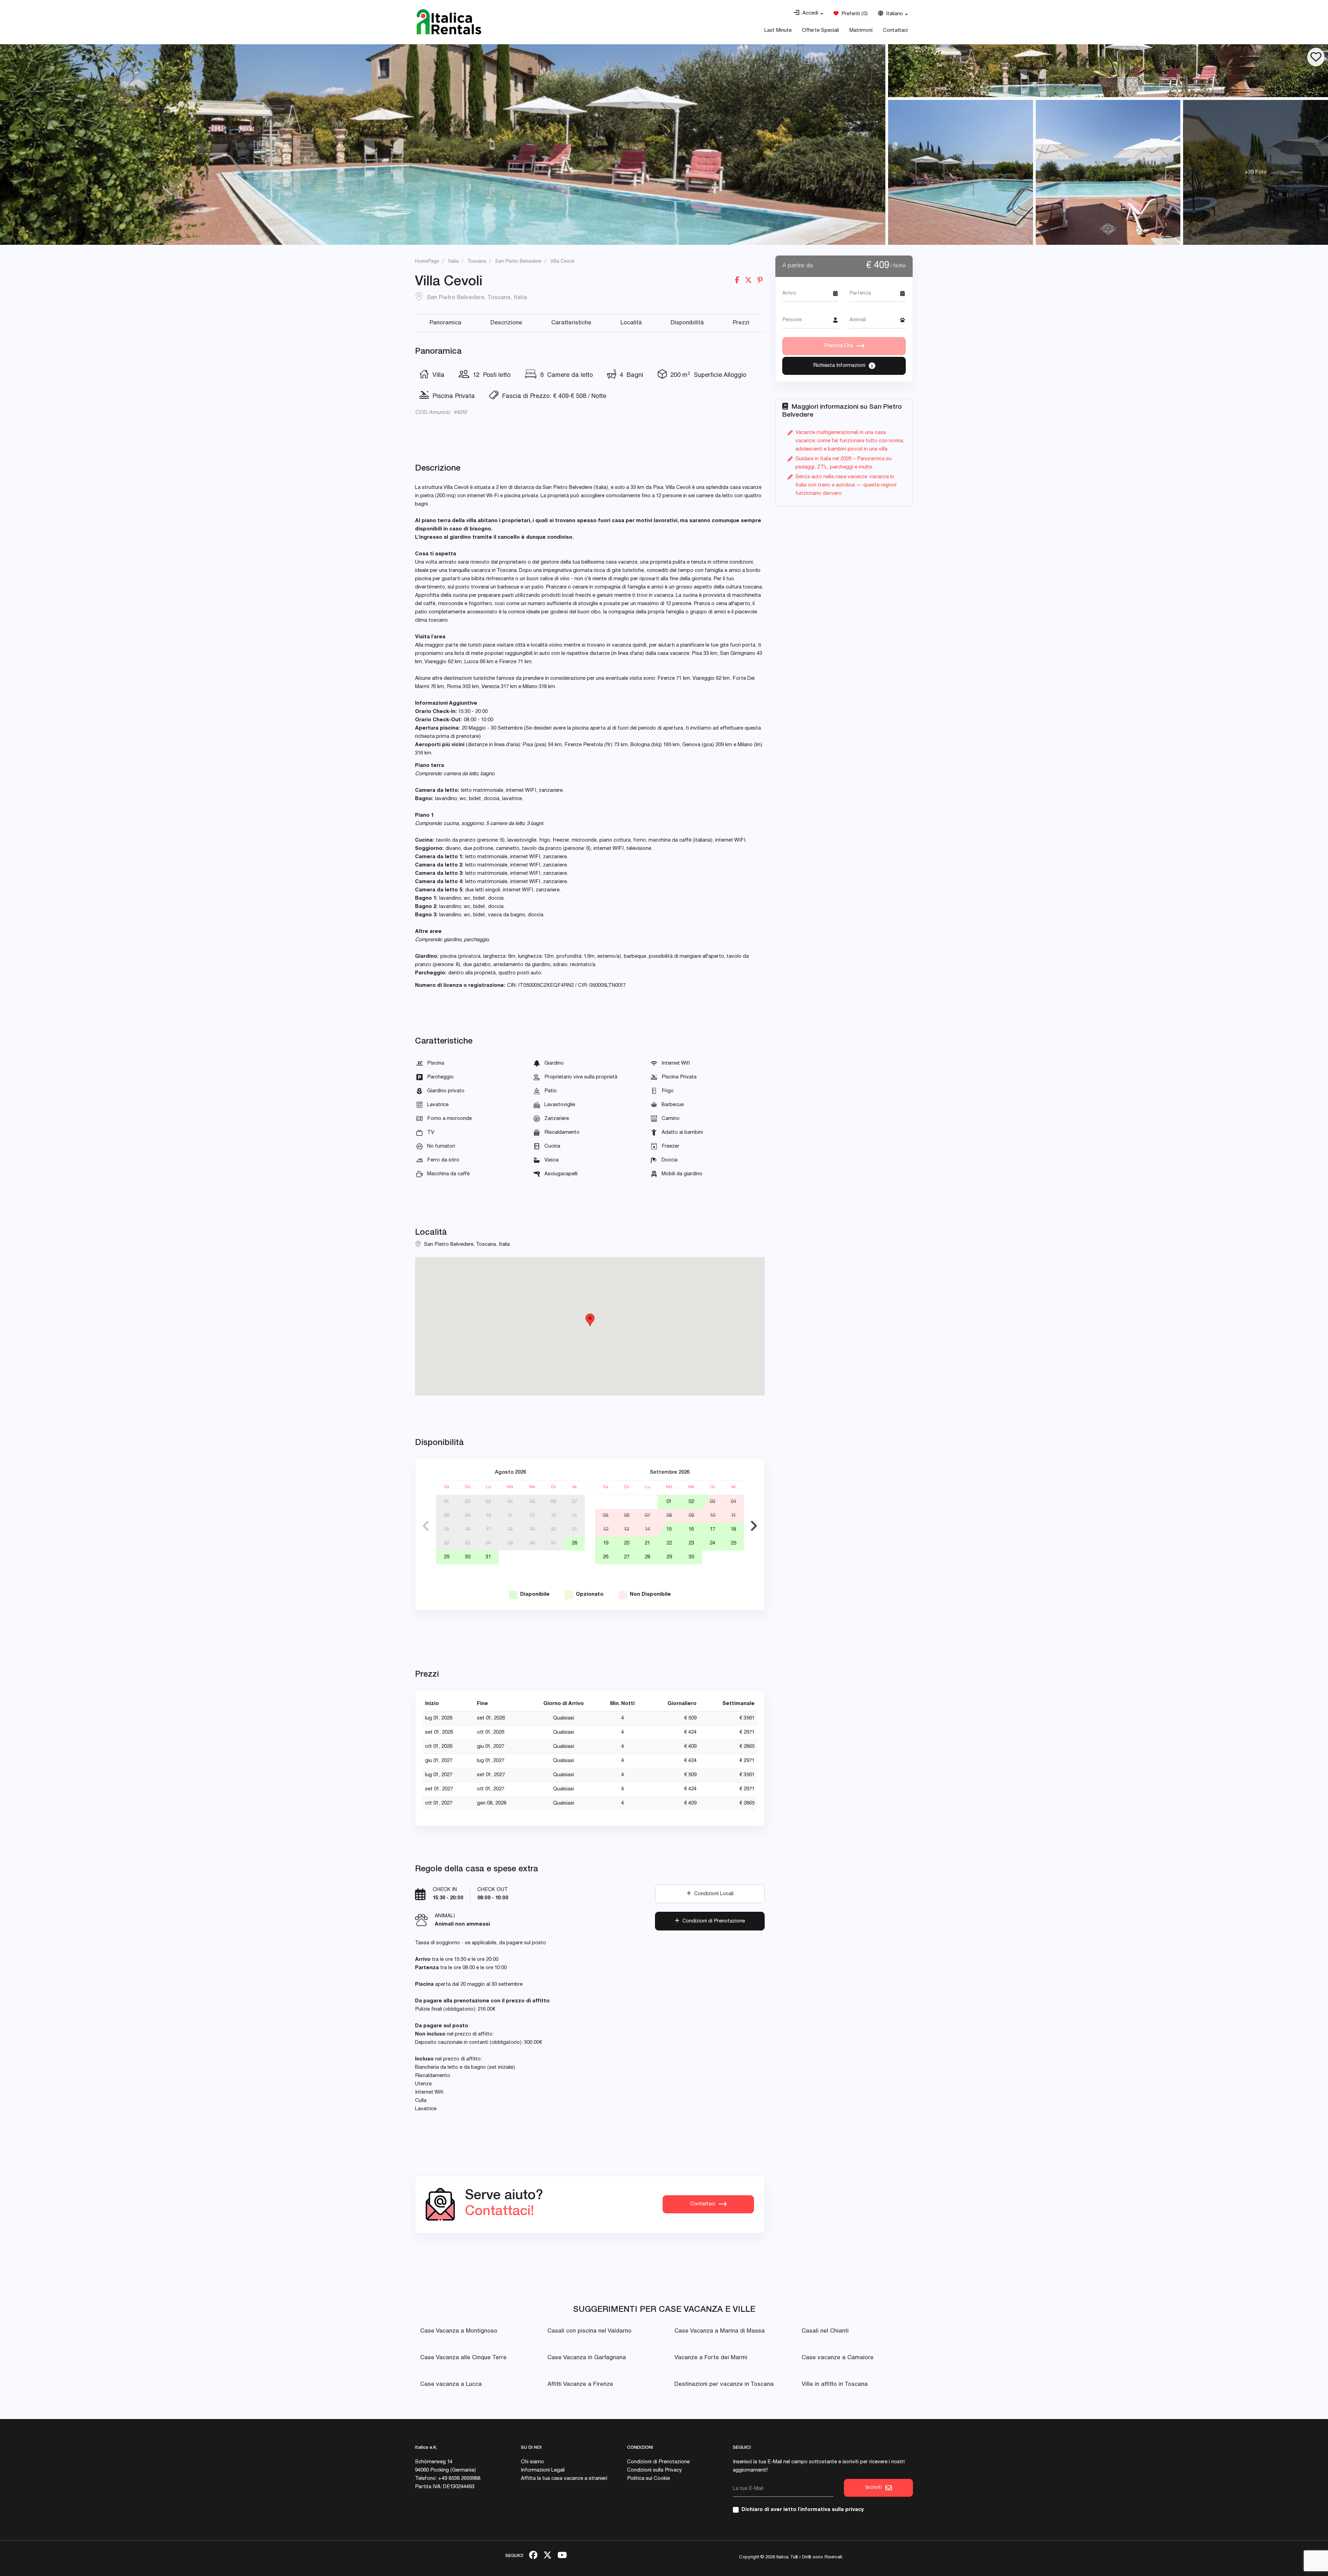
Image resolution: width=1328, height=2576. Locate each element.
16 (467, 1530)
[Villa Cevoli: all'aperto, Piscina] (961, 172)
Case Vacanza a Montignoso (459, 2331)
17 (488, 1530)
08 (446, 1516)
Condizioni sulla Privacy (654, 2470)
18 (510, 1530)
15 (447, 1530)
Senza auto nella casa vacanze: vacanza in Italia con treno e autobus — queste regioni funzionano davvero (846, 485)
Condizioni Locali (712, 1894)
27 (553, 1543)
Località (631, 323)
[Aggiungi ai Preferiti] (1316, 57)
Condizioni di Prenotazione (712, 1921)
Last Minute (778, 31)
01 (447, 1502)
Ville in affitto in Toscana (835, 2385)
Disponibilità (687, 323)
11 (510, 1516)
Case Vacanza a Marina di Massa (720, 2331)
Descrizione (506, 323)
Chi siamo (532, 2462)
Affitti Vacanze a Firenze (580, 2385)
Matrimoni (861, 31)
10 (488, 1516)
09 (468, 1516)
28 (574, 1543)
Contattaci (895, 31)
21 (574, 1530)
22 (446, 1543)
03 (488, 1502)
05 (532, 1502)
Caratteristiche (571, 323)
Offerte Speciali (820, 31)
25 (510, 1543)
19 (532, 1530)
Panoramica (445, 323)
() (853, 14)
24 (488, 1543)
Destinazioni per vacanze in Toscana (724, 2385)
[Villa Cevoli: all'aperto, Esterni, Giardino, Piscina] (1108, 71)
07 (574, 1502)
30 (468, 1557)
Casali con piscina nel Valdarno (589, 2331)
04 (510, 1502)
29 (446, 1557)
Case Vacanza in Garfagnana (587, 2358)
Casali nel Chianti (825, 2331)
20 (553, 1530)
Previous (426, 1526)
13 (554, 1516)
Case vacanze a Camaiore (838, 2358)
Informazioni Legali (543, 2470)
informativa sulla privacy (832, 2510)
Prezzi (741, 323)
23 (468, 1543)
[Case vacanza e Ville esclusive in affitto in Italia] (449, 22)
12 (532, 1516)
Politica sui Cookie (648, 2479)
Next (754, 1526)
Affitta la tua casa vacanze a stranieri (564, 2479)
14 (574, 1516)
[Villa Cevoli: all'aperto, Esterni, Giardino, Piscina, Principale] (443, 145)
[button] (808, 13)
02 (468, 1502)
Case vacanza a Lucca (451, 2385)
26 (532, 1543)
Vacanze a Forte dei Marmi (711, 2358)
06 (553, 1502)
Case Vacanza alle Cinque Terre (463, 2358)
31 (488, 1557)
